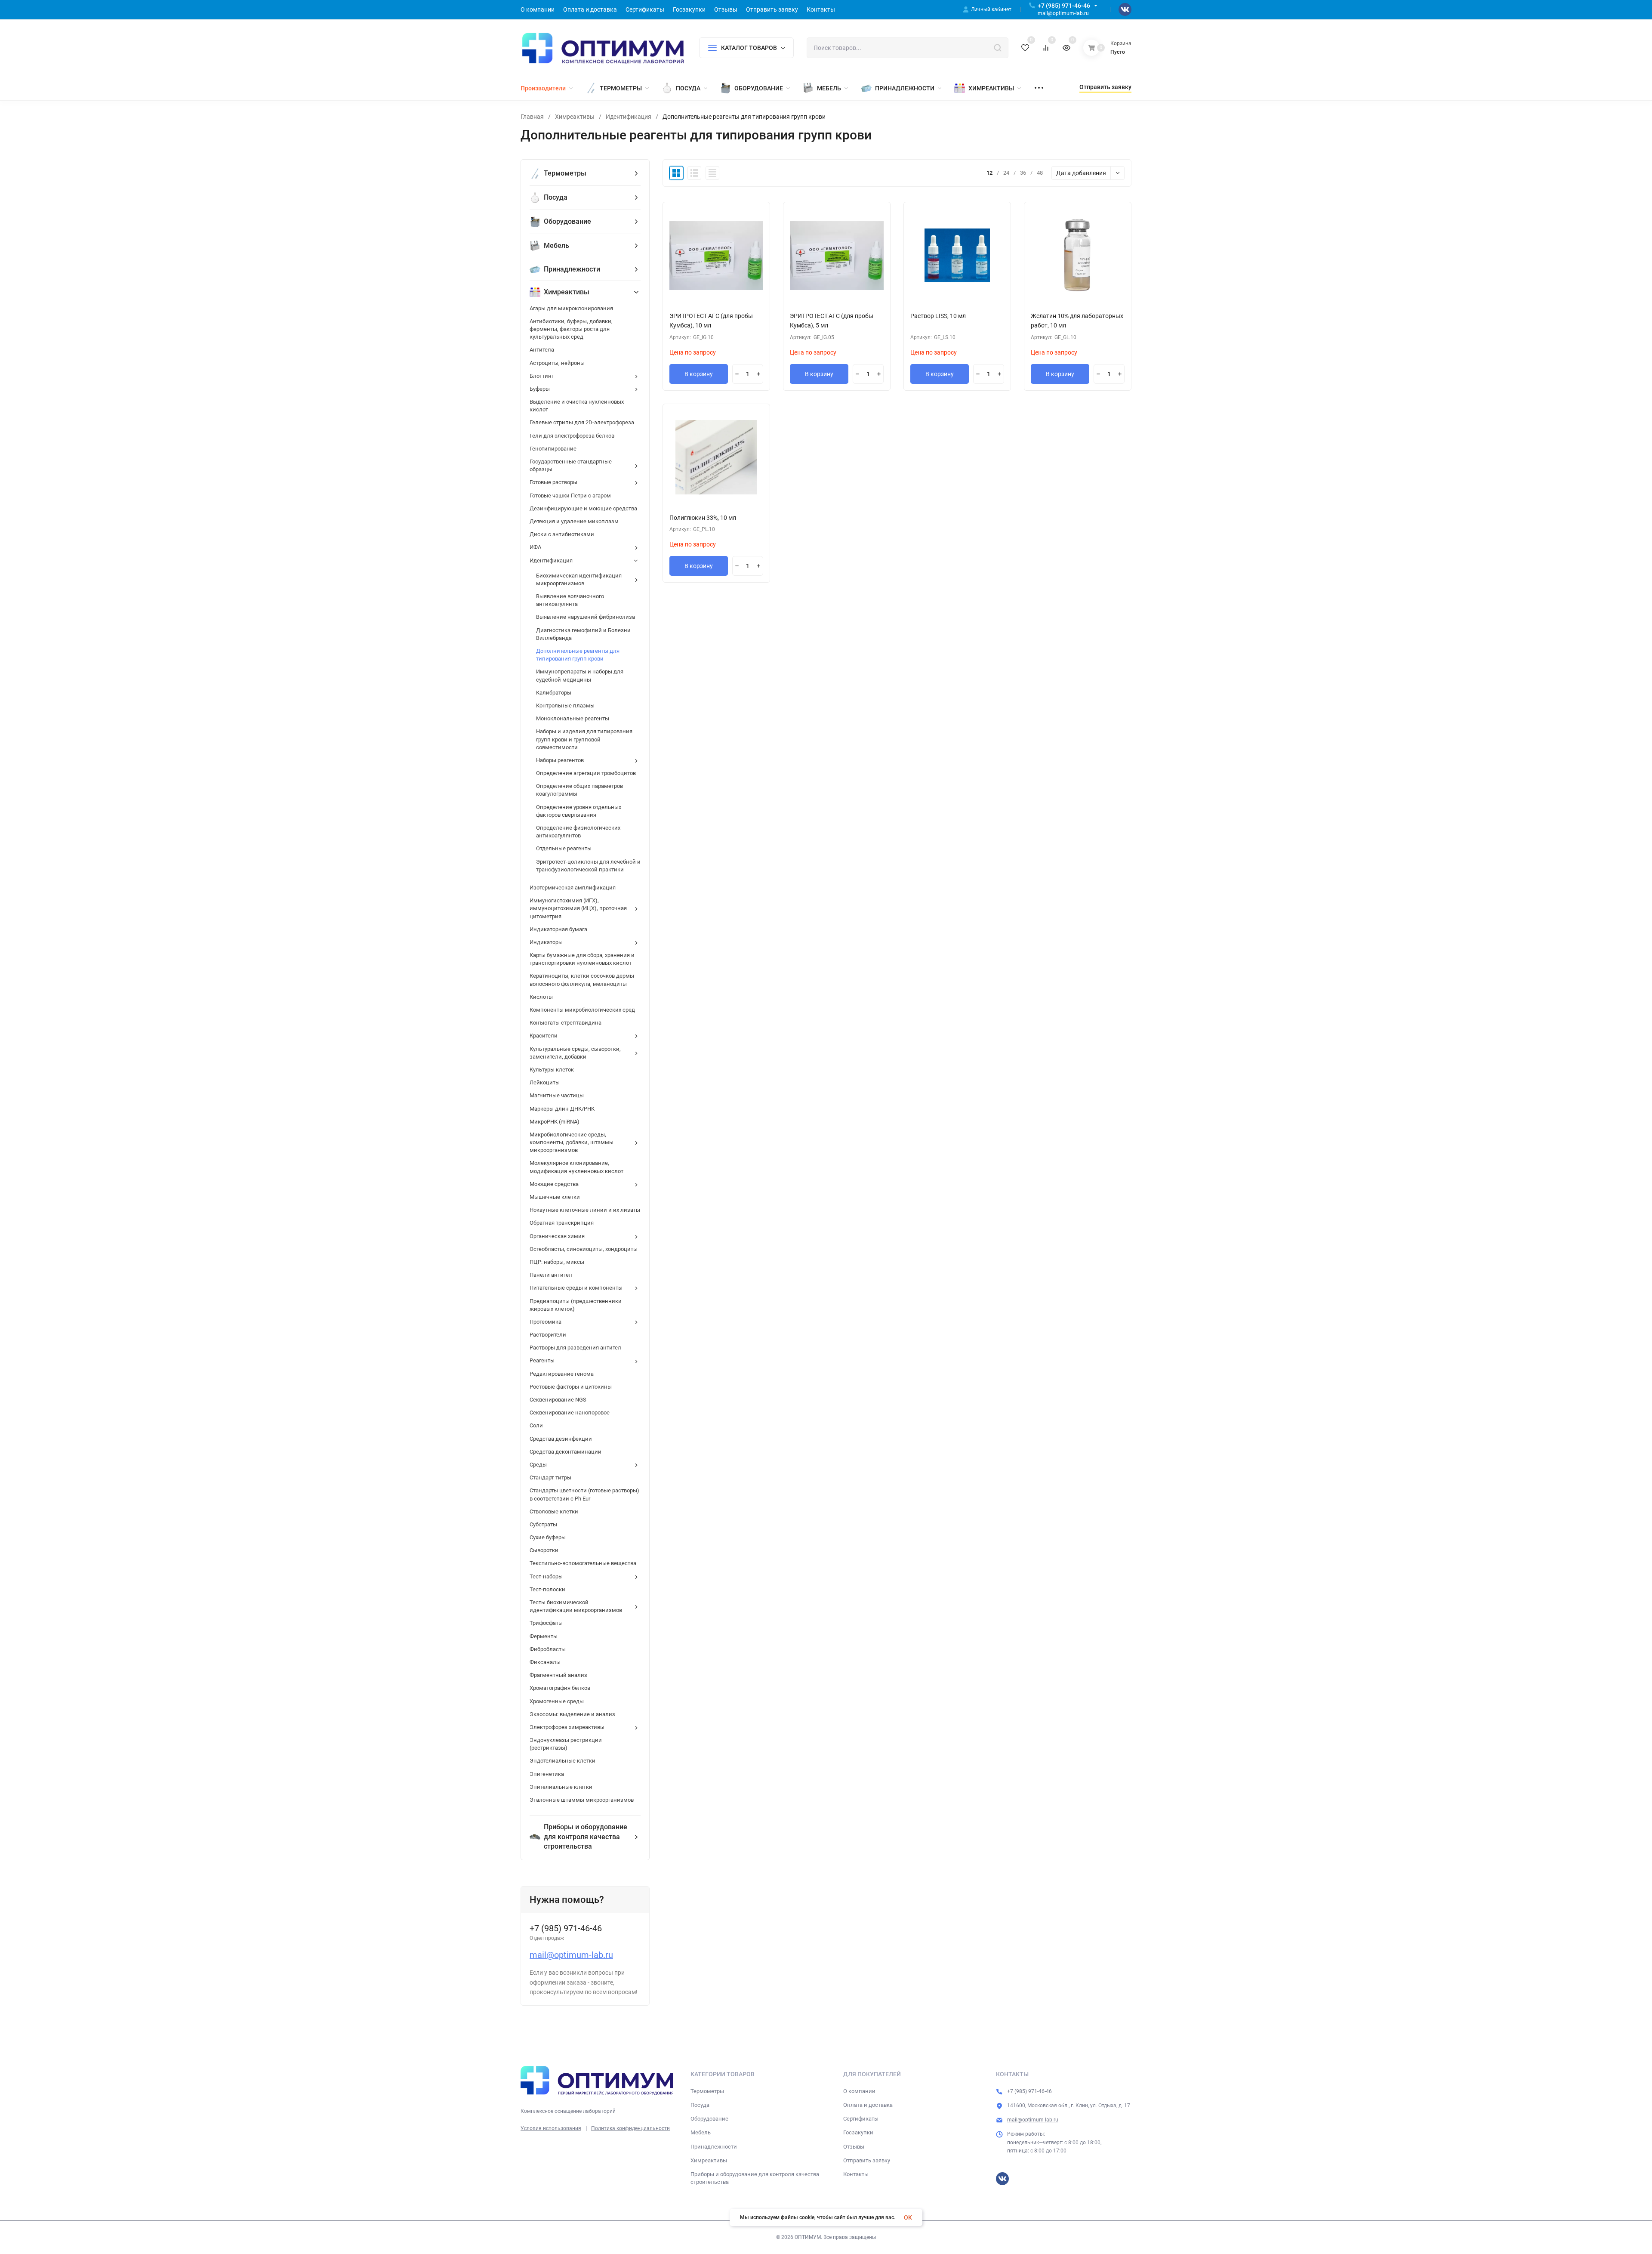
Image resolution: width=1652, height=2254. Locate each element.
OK (908, 2217)
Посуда (700, 2105)
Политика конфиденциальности (630, 2128)
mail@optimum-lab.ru (571, 1955)
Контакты (856, 2174)
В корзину (699, 374)
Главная (532, 117)
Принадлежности (714, 2147)
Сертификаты (861, 2119)
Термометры (707, 2091)
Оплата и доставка (868, 2105)
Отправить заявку (867, 2160)
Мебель (701, 2132)
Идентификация (629, 117)
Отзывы (854, 2147)
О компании (859, 2091)
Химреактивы (575, 117)
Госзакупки (858, 2132)
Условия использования (551, 2128)
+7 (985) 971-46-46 (1064, 6)
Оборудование (709, 2119)
